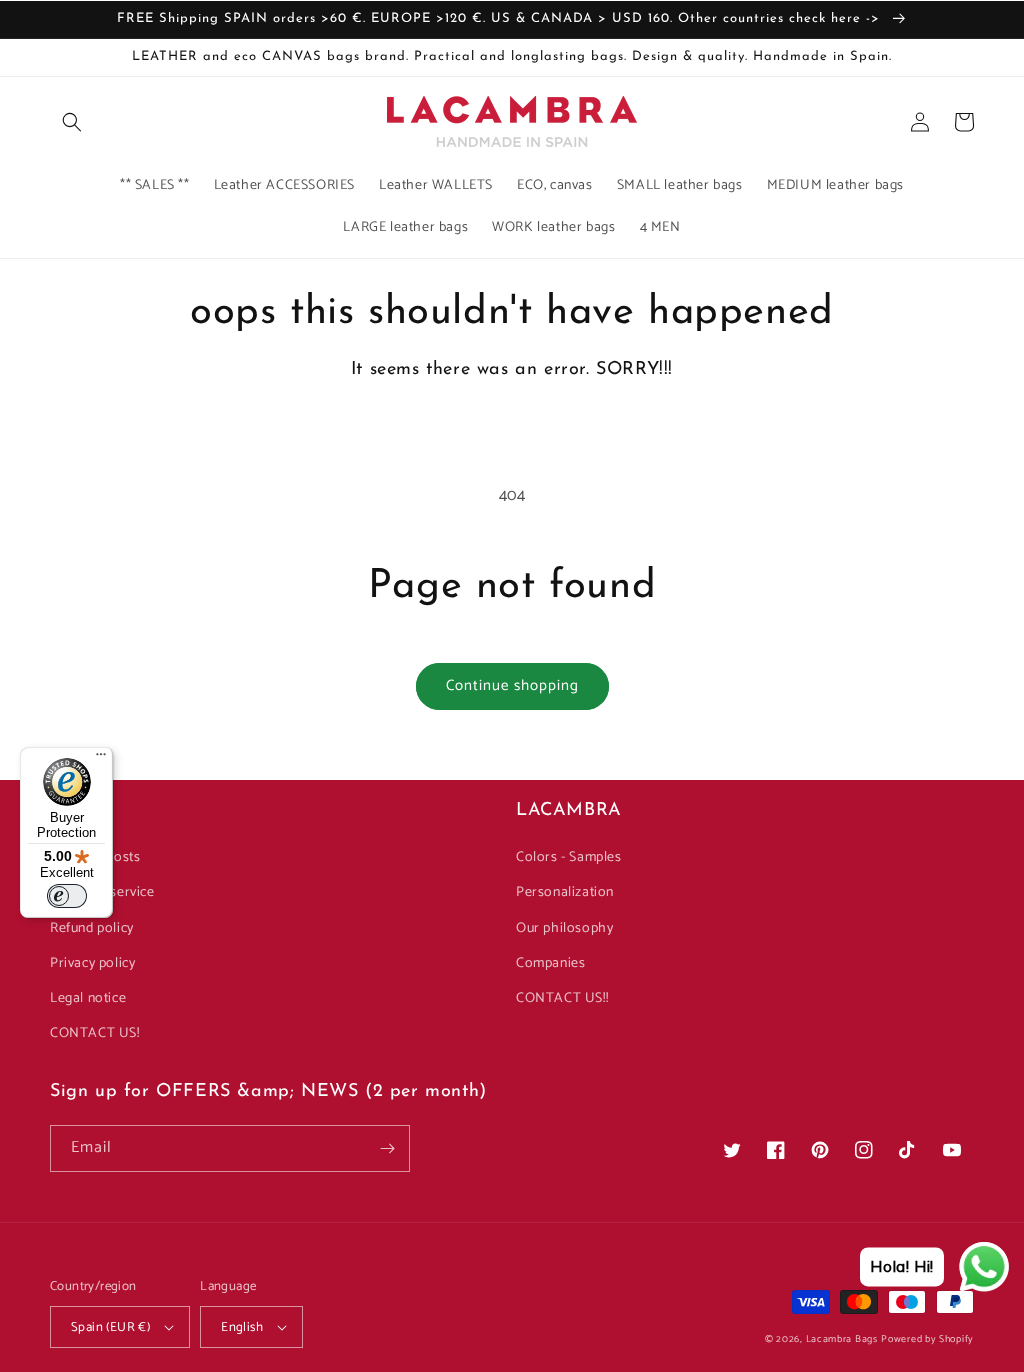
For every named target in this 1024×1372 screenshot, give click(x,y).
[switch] (67, 896)
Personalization (565, 892)
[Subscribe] (387, 1148)
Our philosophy (564, 928)
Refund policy (92, 928)
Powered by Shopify (927, 1339)
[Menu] (101, 759)
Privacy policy (92, 963)
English (242, 1327)
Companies (550, 963)
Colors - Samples (569, 857)
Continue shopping (512, 685)
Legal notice (88, 998)
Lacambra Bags (842, 1339)
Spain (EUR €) (110, 1327)
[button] (72, 122)
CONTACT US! (95, 1033)
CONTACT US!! (562, 998)
